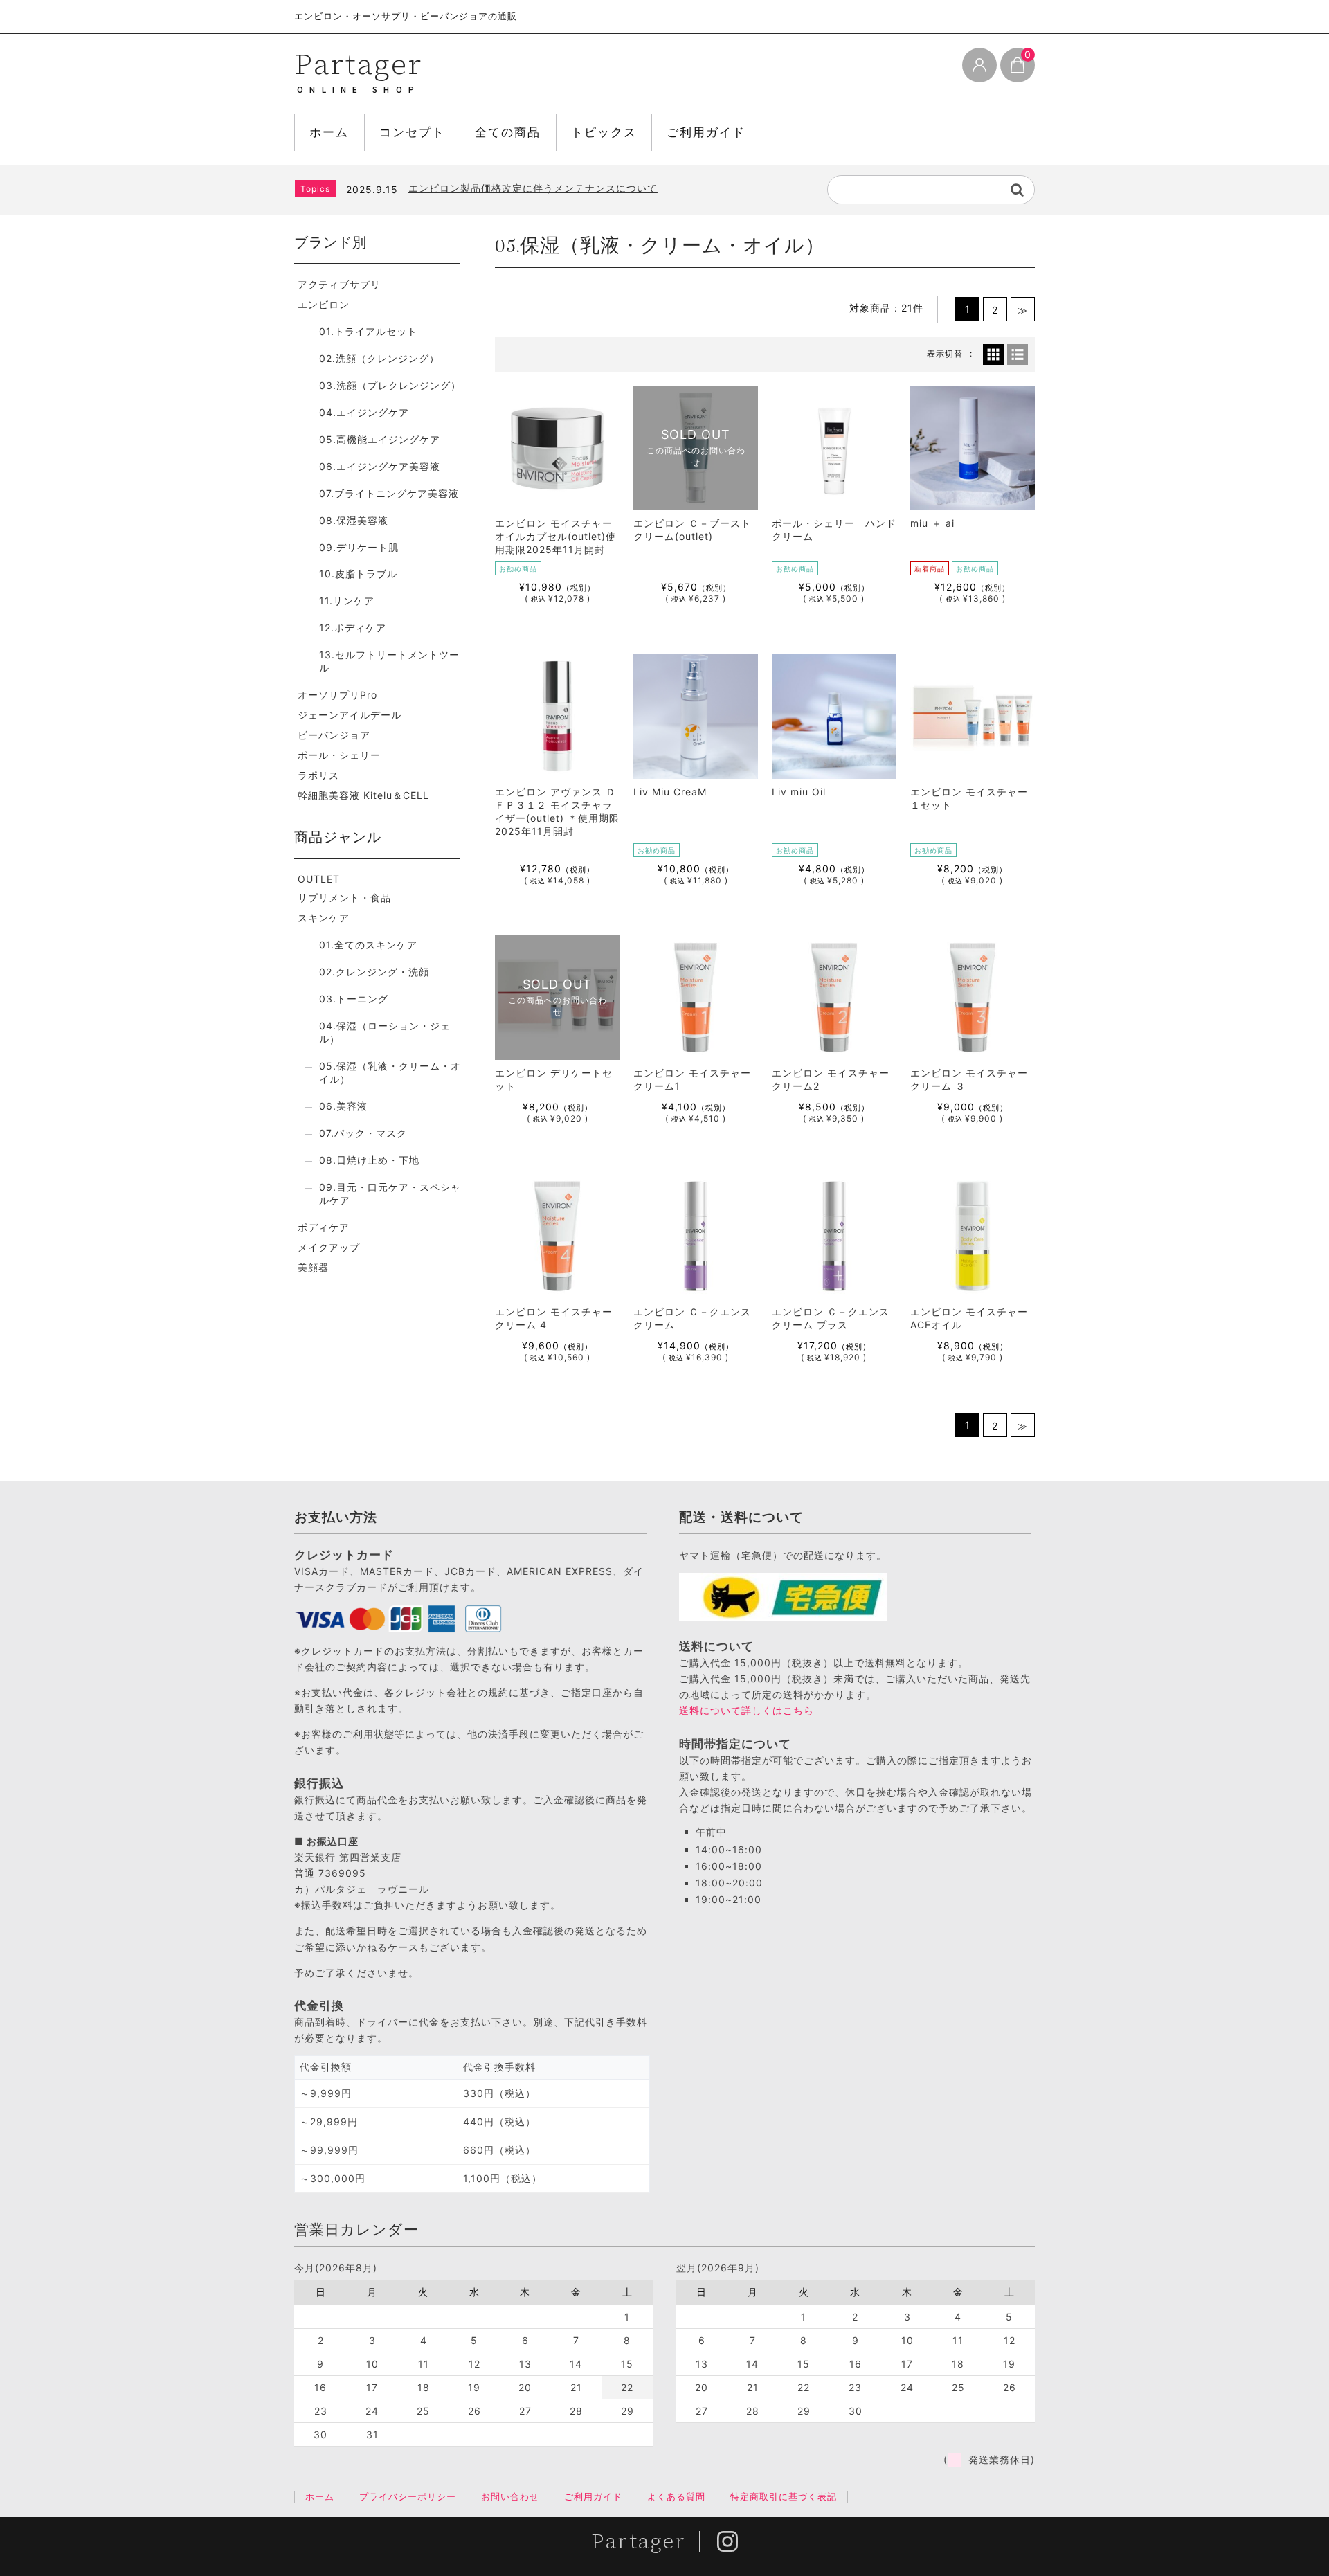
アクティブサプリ (339, 284)
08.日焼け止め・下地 (369, 1160)
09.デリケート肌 (359, 547)
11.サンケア (347, 601)
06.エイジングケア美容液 (380, 466)
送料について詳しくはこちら (747, 1710)
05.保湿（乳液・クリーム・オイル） (390, 1072)
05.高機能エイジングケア (380, 439)
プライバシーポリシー (408, 2496)
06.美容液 (343, 1106)
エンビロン (324, 304)
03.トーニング (354, 999)
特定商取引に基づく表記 (784, 2496)
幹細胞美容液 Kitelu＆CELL (363, 795)
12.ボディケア (353, 628)
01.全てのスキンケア (368, 945)
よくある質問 (676, 2496)
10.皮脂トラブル (358, 574)
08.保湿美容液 (354, 520)
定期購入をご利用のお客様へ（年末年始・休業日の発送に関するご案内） (584, 188)
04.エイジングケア (364, 412)
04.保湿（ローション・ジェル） (385, 1032)
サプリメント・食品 (344, 898)
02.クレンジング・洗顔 (374, 972)
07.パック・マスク (363, 1133)
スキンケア (324, 918)
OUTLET (319, 879)
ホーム (329, 132)
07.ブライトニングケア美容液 (389, 493)
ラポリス (318, 775)
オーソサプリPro (337, 695)
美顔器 (313, 1267)
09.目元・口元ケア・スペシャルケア (390, 1194)
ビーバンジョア (334, 735)
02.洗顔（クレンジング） (379, 358)
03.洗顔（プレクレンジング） (390, 385)
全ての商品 (508, 132)
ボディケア (324, 1227)
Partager (358, 64)
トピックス (604, 132)
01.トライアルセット (368, 331)
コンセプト (412, 132)
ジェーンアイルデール (350, 715)
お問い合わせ (510, 2496)
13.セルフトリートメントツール (389, 661)
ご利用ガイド (706, 132)
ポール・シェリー (339, 755)
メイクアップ (329, 1247)
